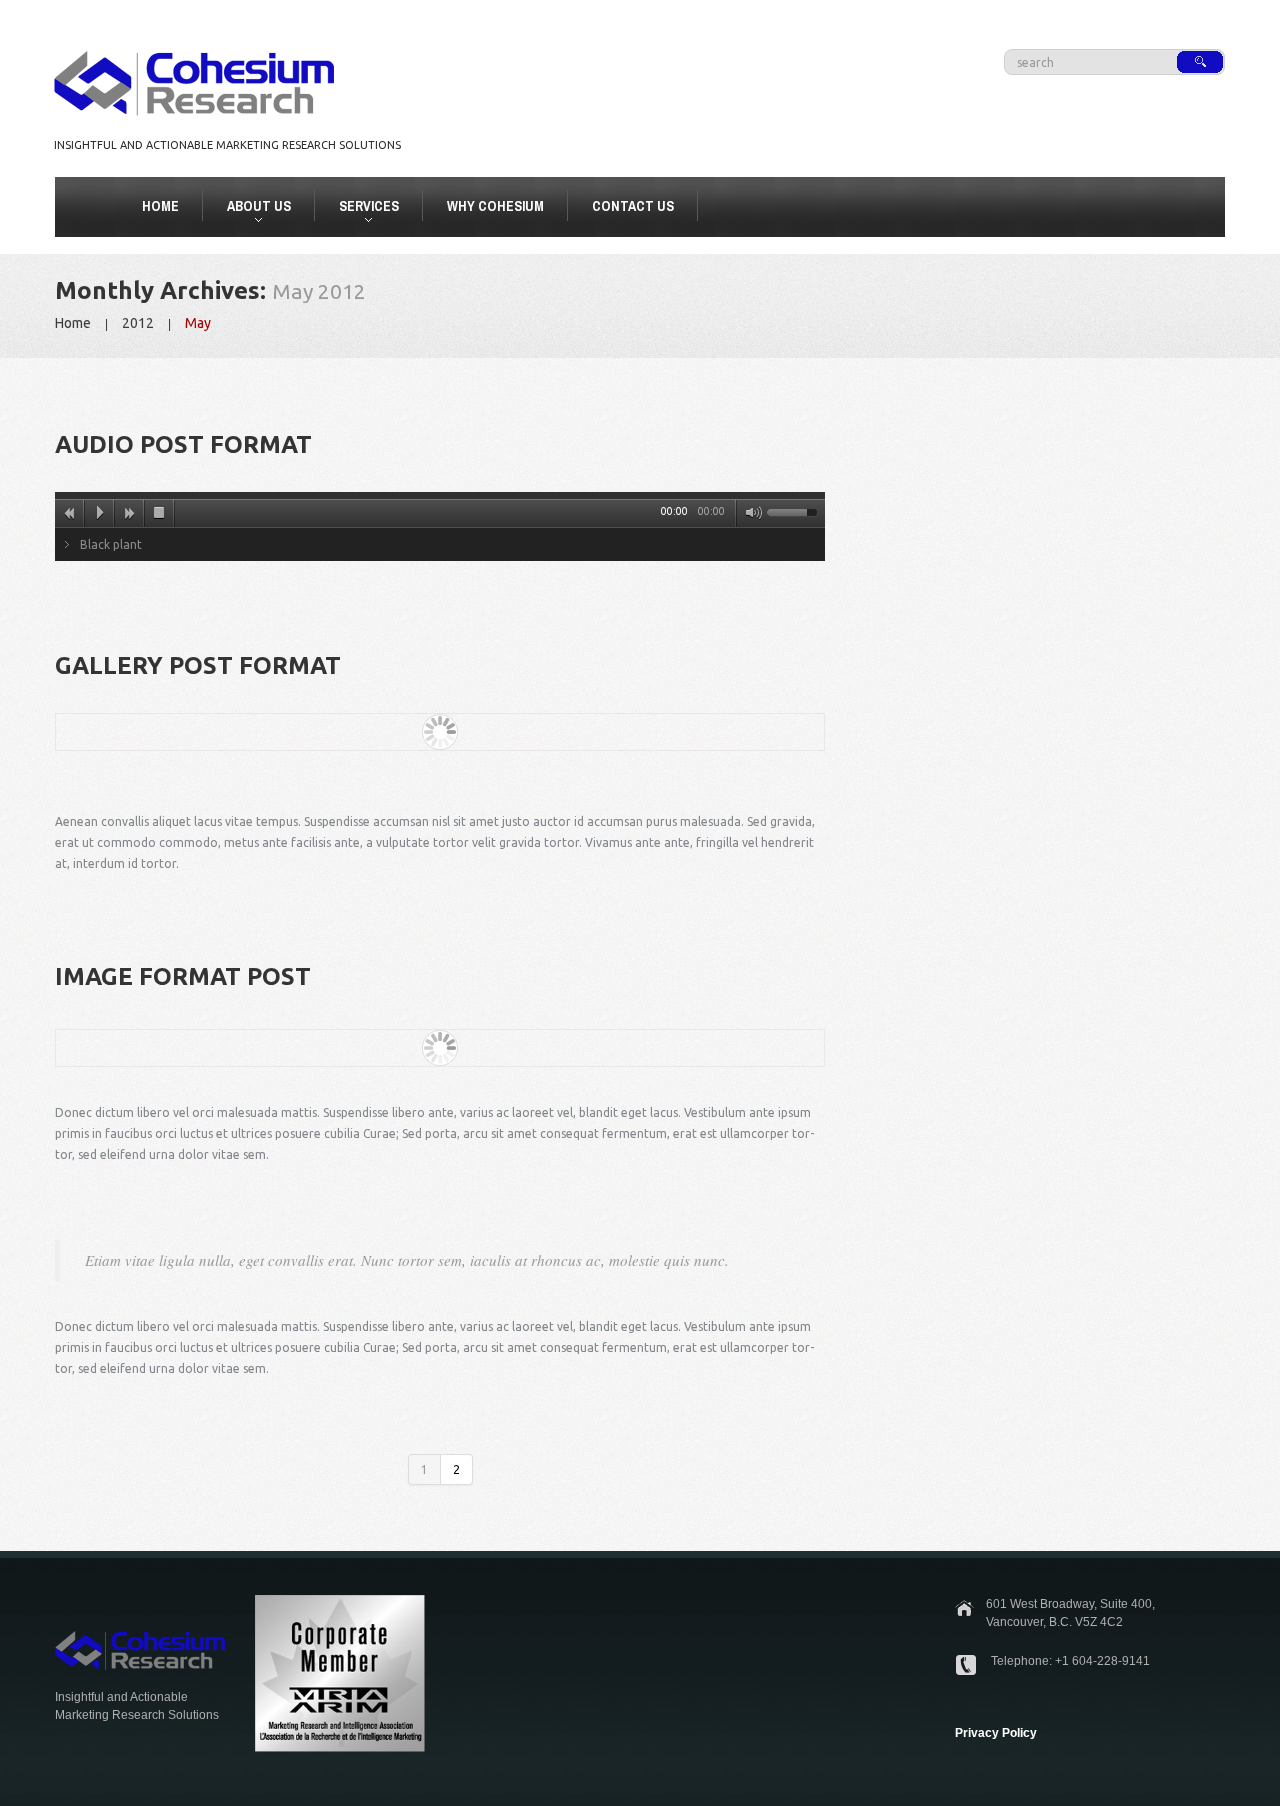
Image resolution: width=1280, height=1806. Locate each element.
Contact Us (633, 206)
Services (360, 209)
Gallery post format (198, 665)
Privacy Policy (996, 1733)
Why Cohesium (495, 206)
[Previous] (70, 513)
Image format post (183, 976)
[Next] (130, 513)
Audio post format (183, 444)
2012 (138, 323)
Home (160, 206)
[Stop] (160, 513)
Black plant (111, 544)
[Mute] (750, 513)
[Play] (100, 513)
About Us (250, 209)
